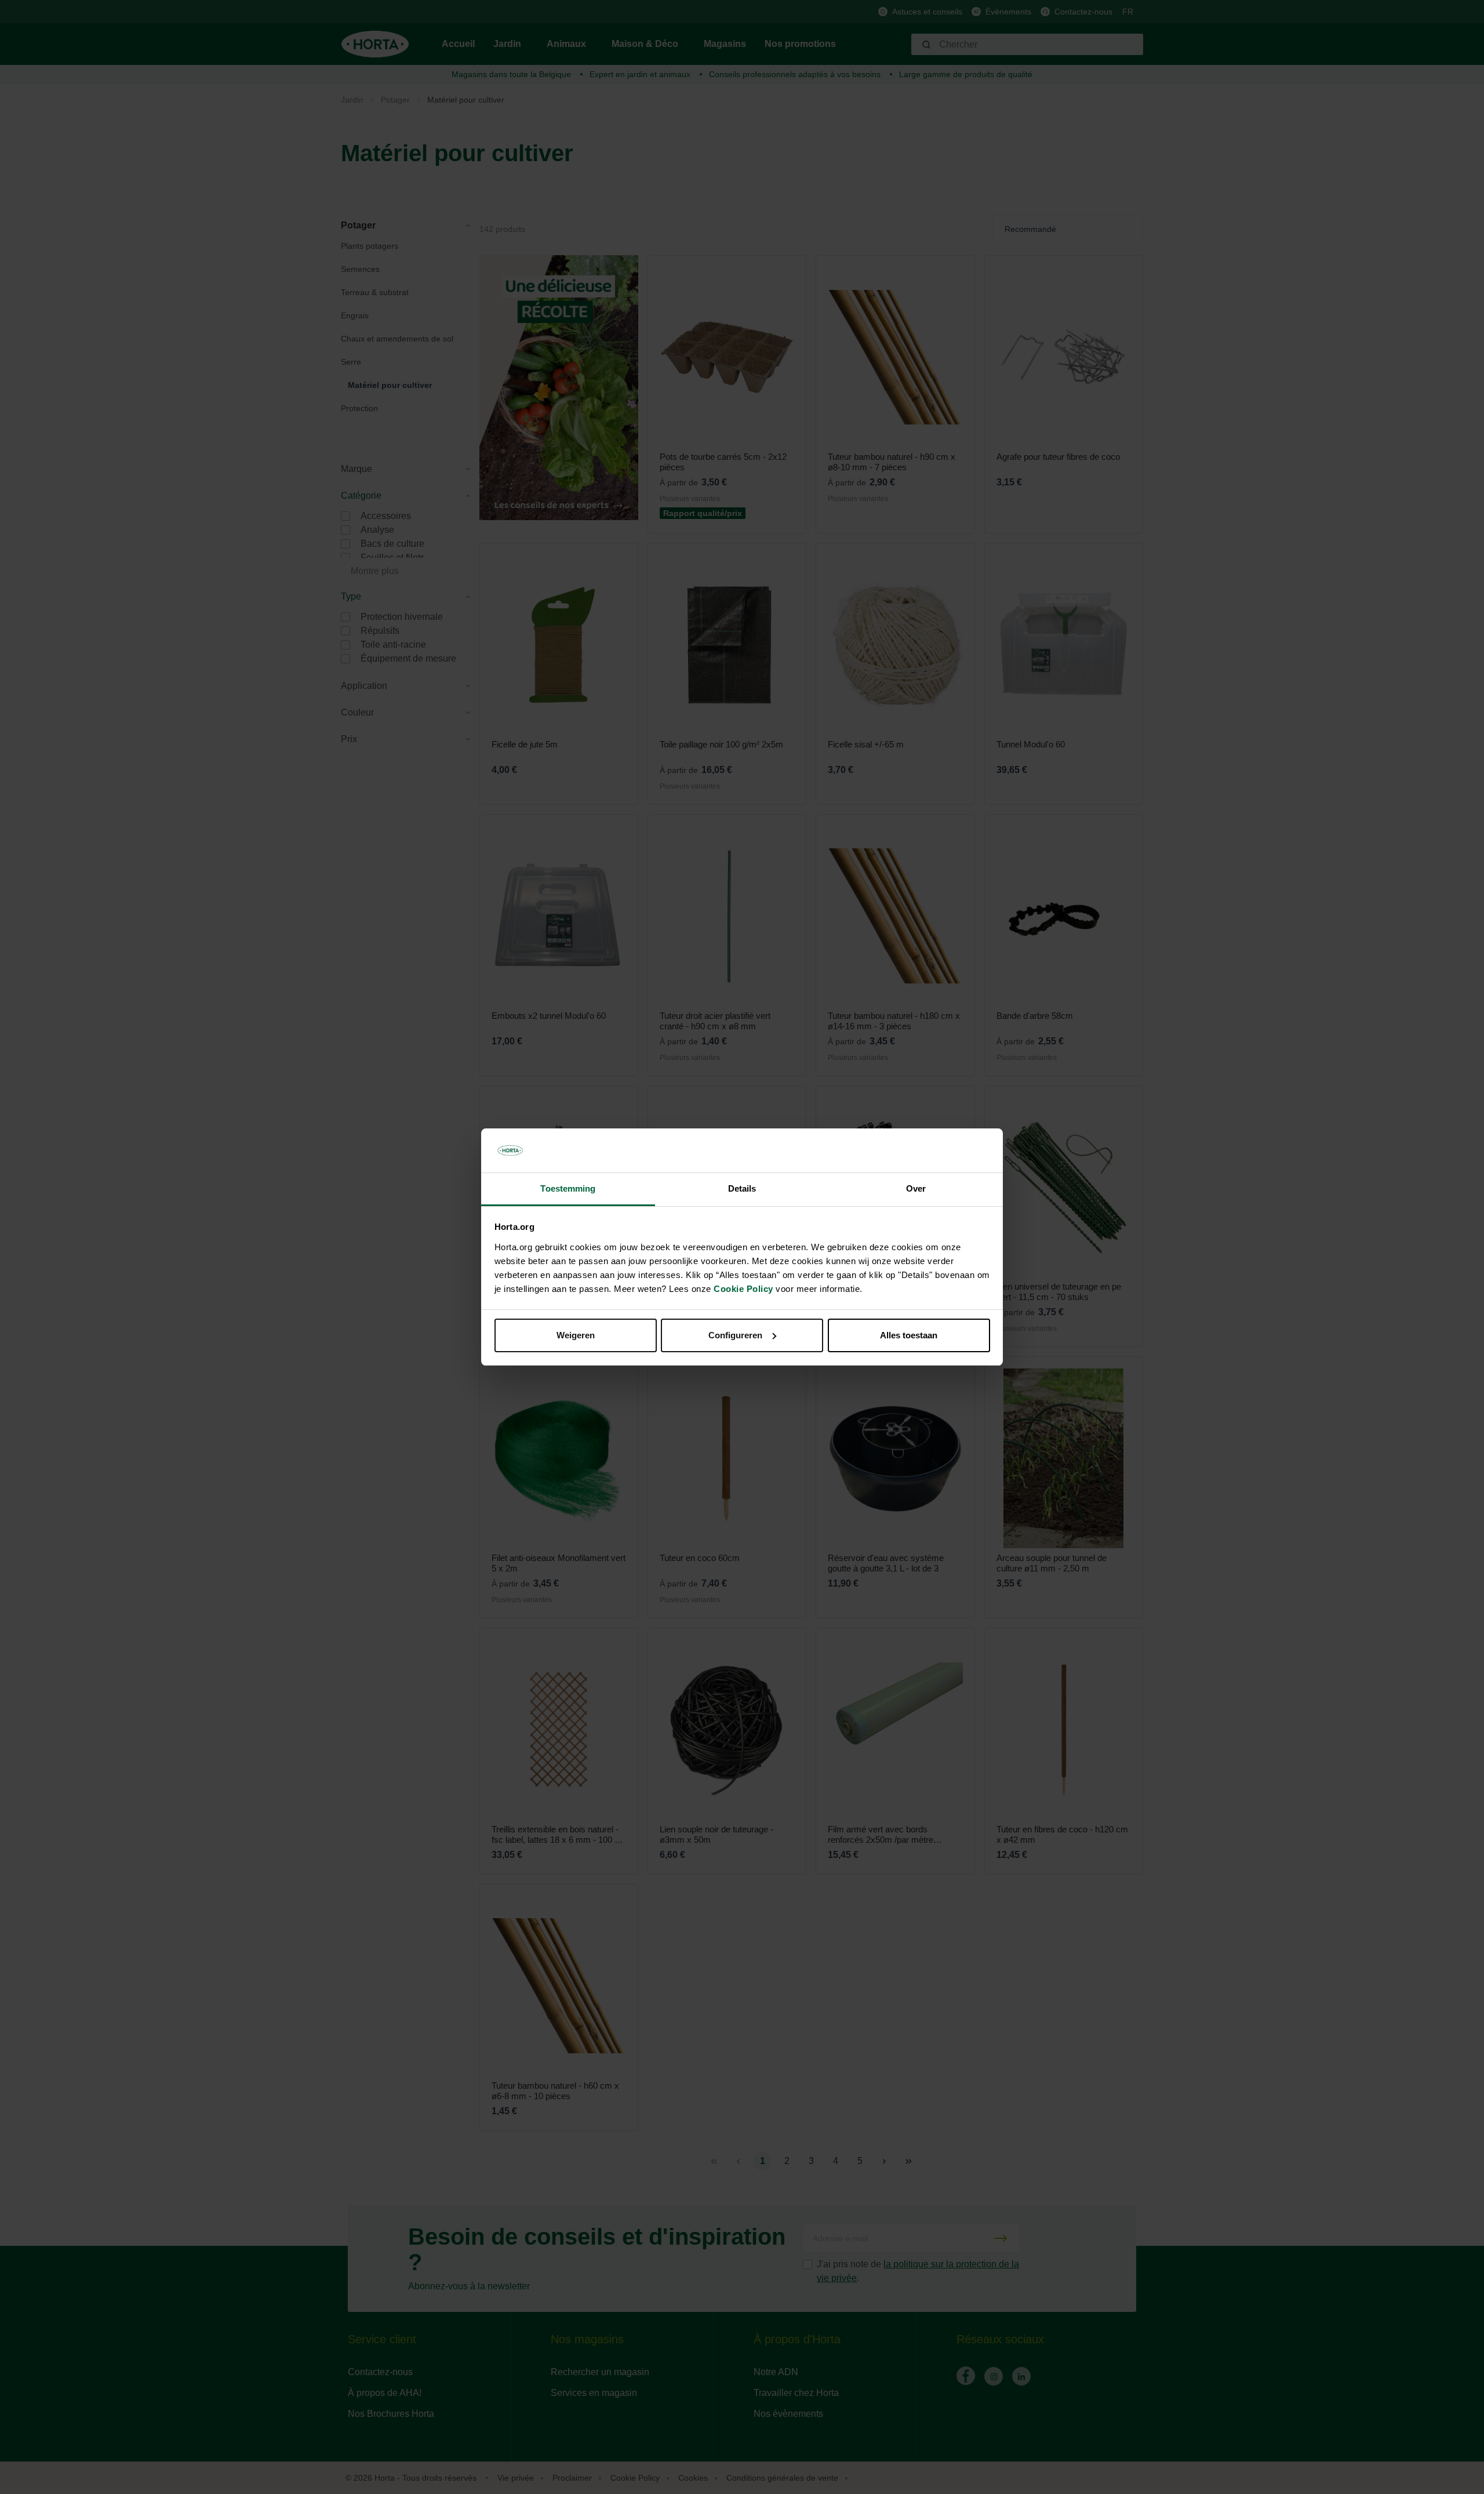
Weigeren (576, 1335)
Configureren (735, 1335)
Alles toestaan (909, 1335)
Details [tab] (742, 1188)
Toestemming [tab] (568, 1188)
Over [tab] (916, 1188)
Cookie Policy (743, 1289)
